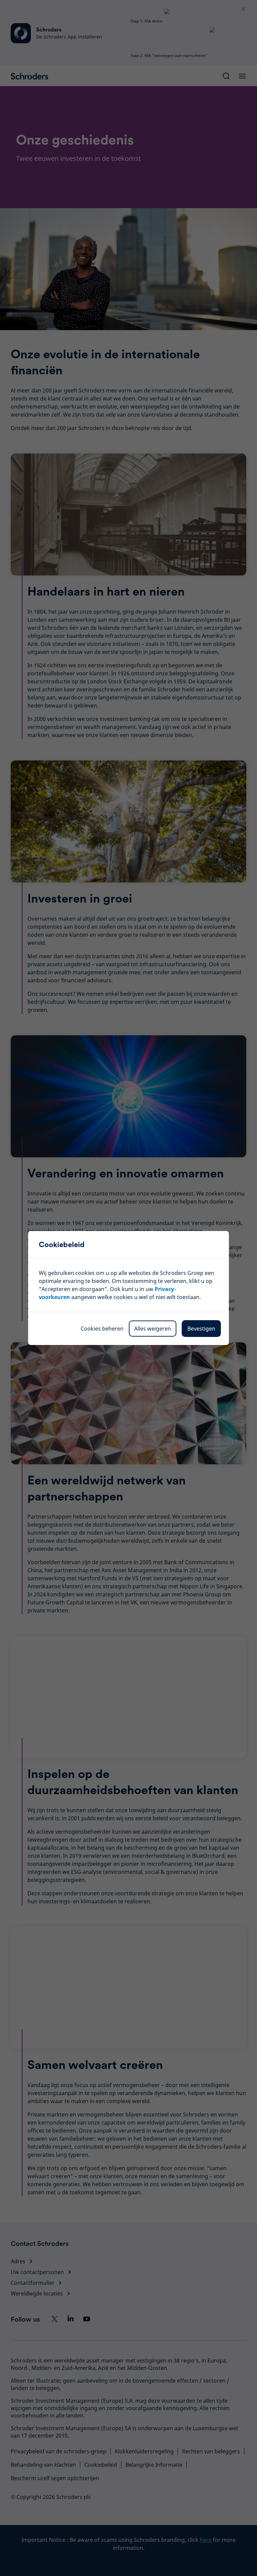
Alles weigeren (153, 1329)
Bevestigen (201, 1329)
